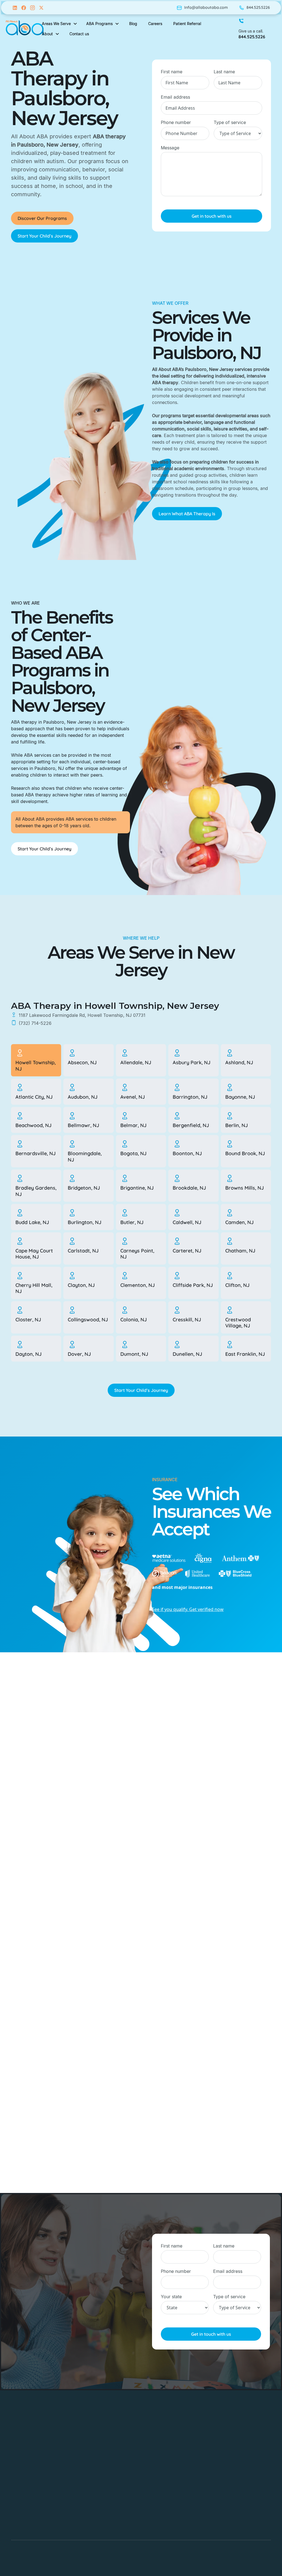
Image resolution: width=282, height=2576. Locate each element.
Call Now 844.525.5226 (42, 2338)
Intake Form (107, 2506)
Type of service (230, 122)
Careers (103, 2473)
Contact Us (106, 2517)
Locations (105, 2462)
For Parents (106, 2495)
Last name (224, 72)
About (101, 2440)
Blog (99, 2484)
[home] (25, 29)
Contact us (79, 34)
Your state (171, 2297)
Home (101, 2429)
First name (172, 72)
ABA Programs (110, 2451)
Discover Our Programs (42, 218)
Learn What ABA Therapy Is (187, 514)
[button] (60, 24)
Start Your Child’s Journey (44, 236)
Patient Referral (187, 24)
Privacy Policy (109, 2528)
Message (170, 148)
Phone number (176, 122)
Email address (175, 97)
